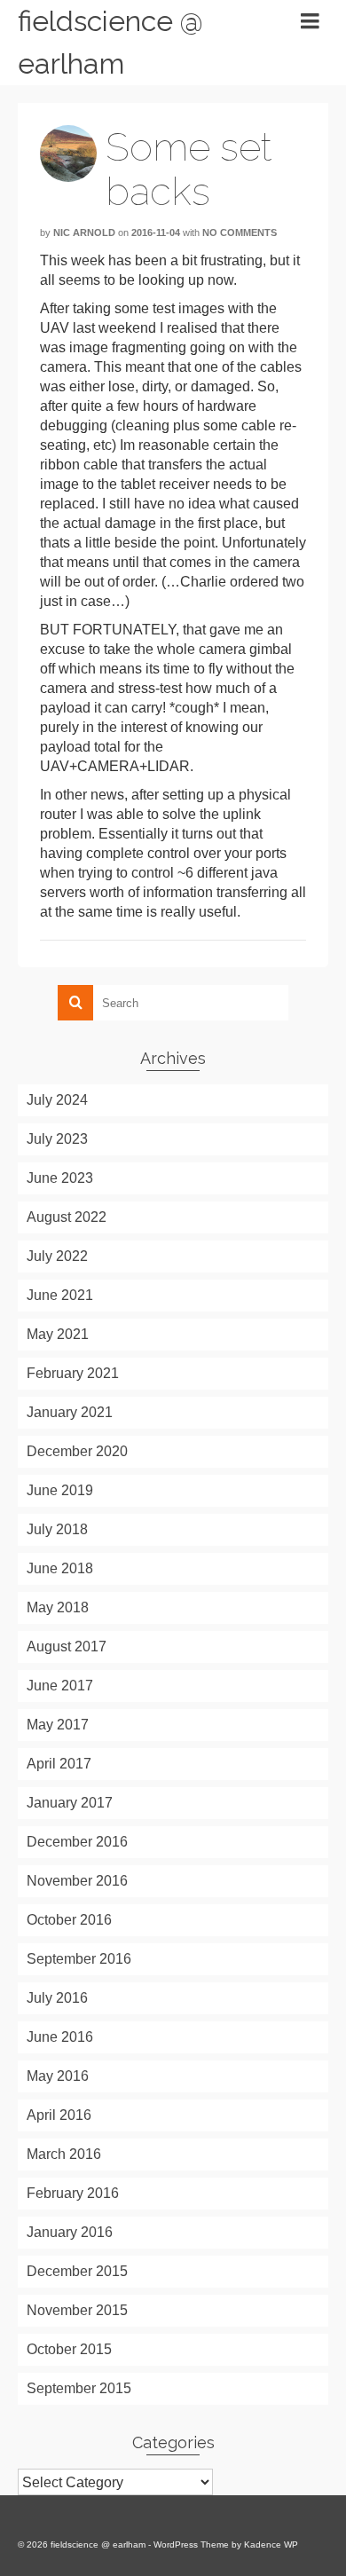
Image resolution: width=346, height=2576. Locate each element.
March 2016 (64, 2154)
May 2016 (58, 2076)
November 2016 (77, 1881)
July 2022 (57, 1256)
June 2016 (60, 2037)
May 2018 (58, 1607)
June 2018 (60, 1568)
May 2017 (58, 1725)
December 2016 (77, 1842)
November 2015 (77, 2310)
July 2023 (57, 1139)
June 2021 (60, 1295)
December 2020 (77, 1451)
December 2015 (77, 2271)
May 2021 (58, 1334)
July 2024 (57, 1100)
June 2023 (60, 1178)
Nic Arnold (84, 232)
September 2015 (79, 2388)
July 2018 (57, 1529)
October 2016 (69, 1920)
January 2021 (70, 1412)
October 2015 (69, 2349)
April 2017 (59, 1764)
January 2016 (70, 2232)
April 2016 (59, 2115)
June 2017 (60, 1686)
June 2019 (60, 1490)
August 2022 (67, 1217)
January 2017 (70, 1803)
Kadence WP (271, 2544)
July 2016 (57, 1998)
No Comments (240, 232)
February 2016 (73, 2193)
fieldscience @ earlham (110, 42)
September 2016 (79, 1959)
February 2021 (73, 1373)
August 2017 (67, 1646)
